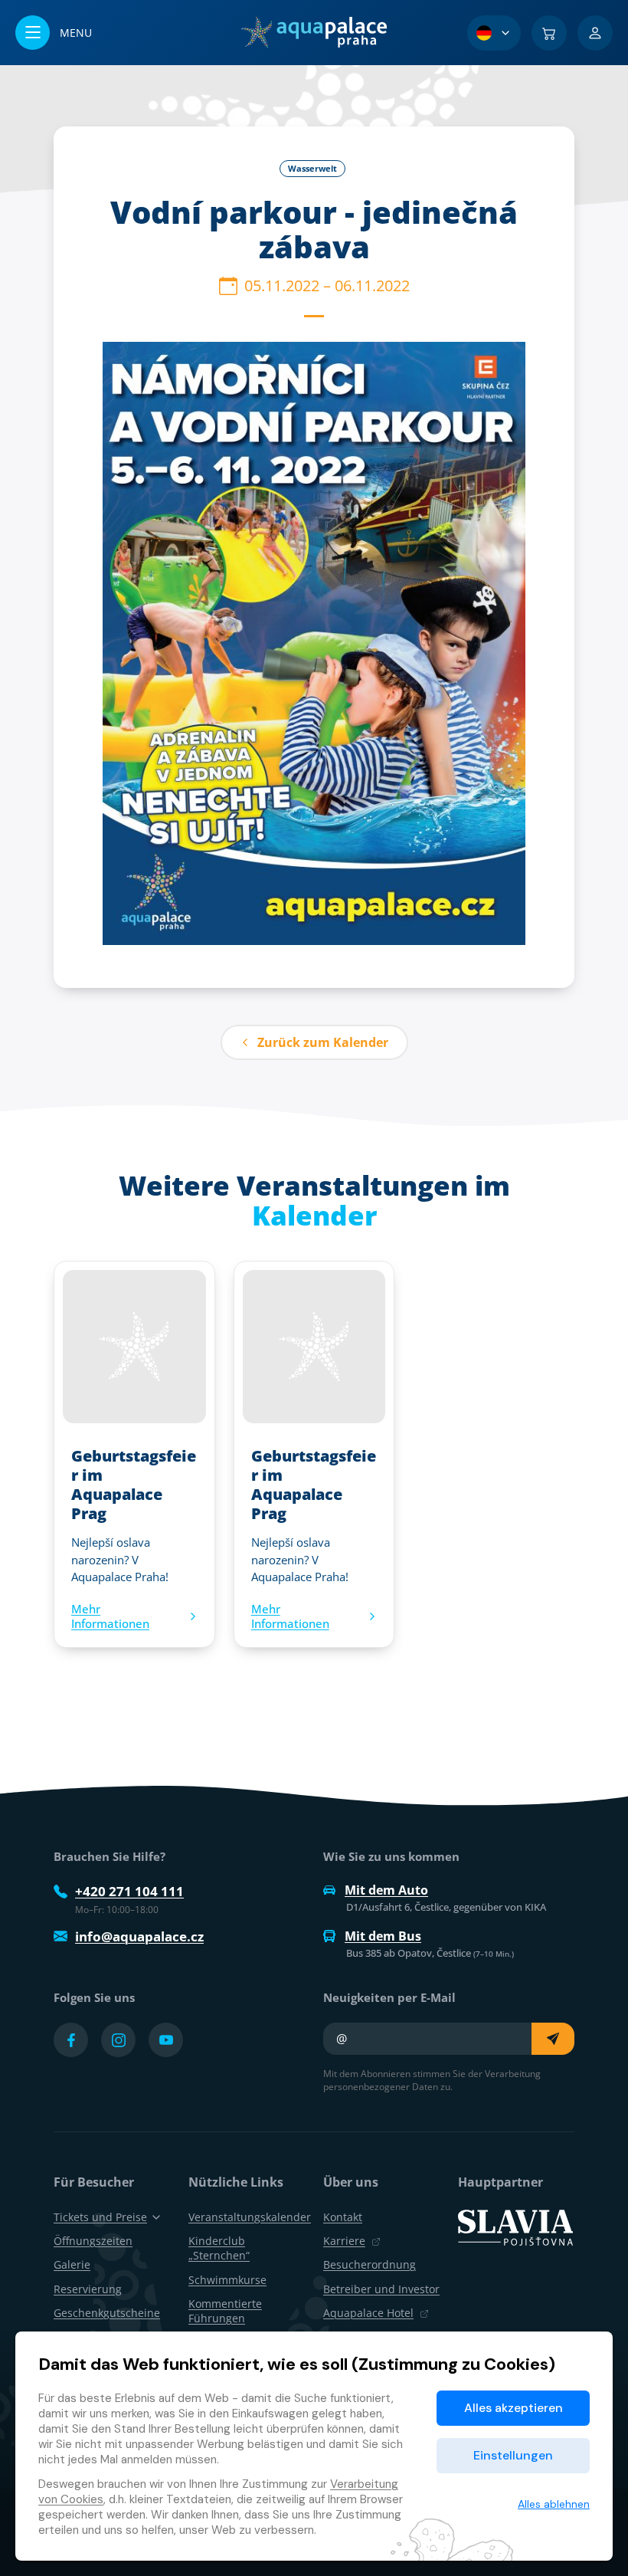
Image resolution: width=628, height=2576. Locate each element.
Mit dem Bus (383, 1936)
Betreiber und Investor (381, 2289)
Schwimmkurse (227, 2280)
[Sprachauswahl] (494, 33)
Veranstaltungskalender (250, 2217)
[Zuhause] (314, 32)
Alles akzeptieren (514, 2408)
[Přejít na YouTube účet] (166, 2040)
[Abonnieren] (553, 2039)
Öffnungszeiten (93, 2241)
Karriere (344, 2241)
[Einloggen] (595, 33)
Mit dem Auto (386, 1890)
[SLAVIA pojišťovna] (515, 2227)
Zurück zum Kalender (323, 1042)
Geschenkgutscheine (107, 2313)
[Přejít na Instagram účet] (118, 2040)
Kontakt (343, 2217)
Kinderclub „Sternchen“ (219, 2248)
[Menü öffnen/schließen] (54, 33)
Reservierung (88, 2289)
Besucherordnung (370, 2264)
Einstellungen (513, 2455)
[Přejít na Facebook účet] (71, 2040)
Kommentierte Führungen (225, 2311)
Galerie (72, 2264)
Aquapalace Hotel (368, 2313)
